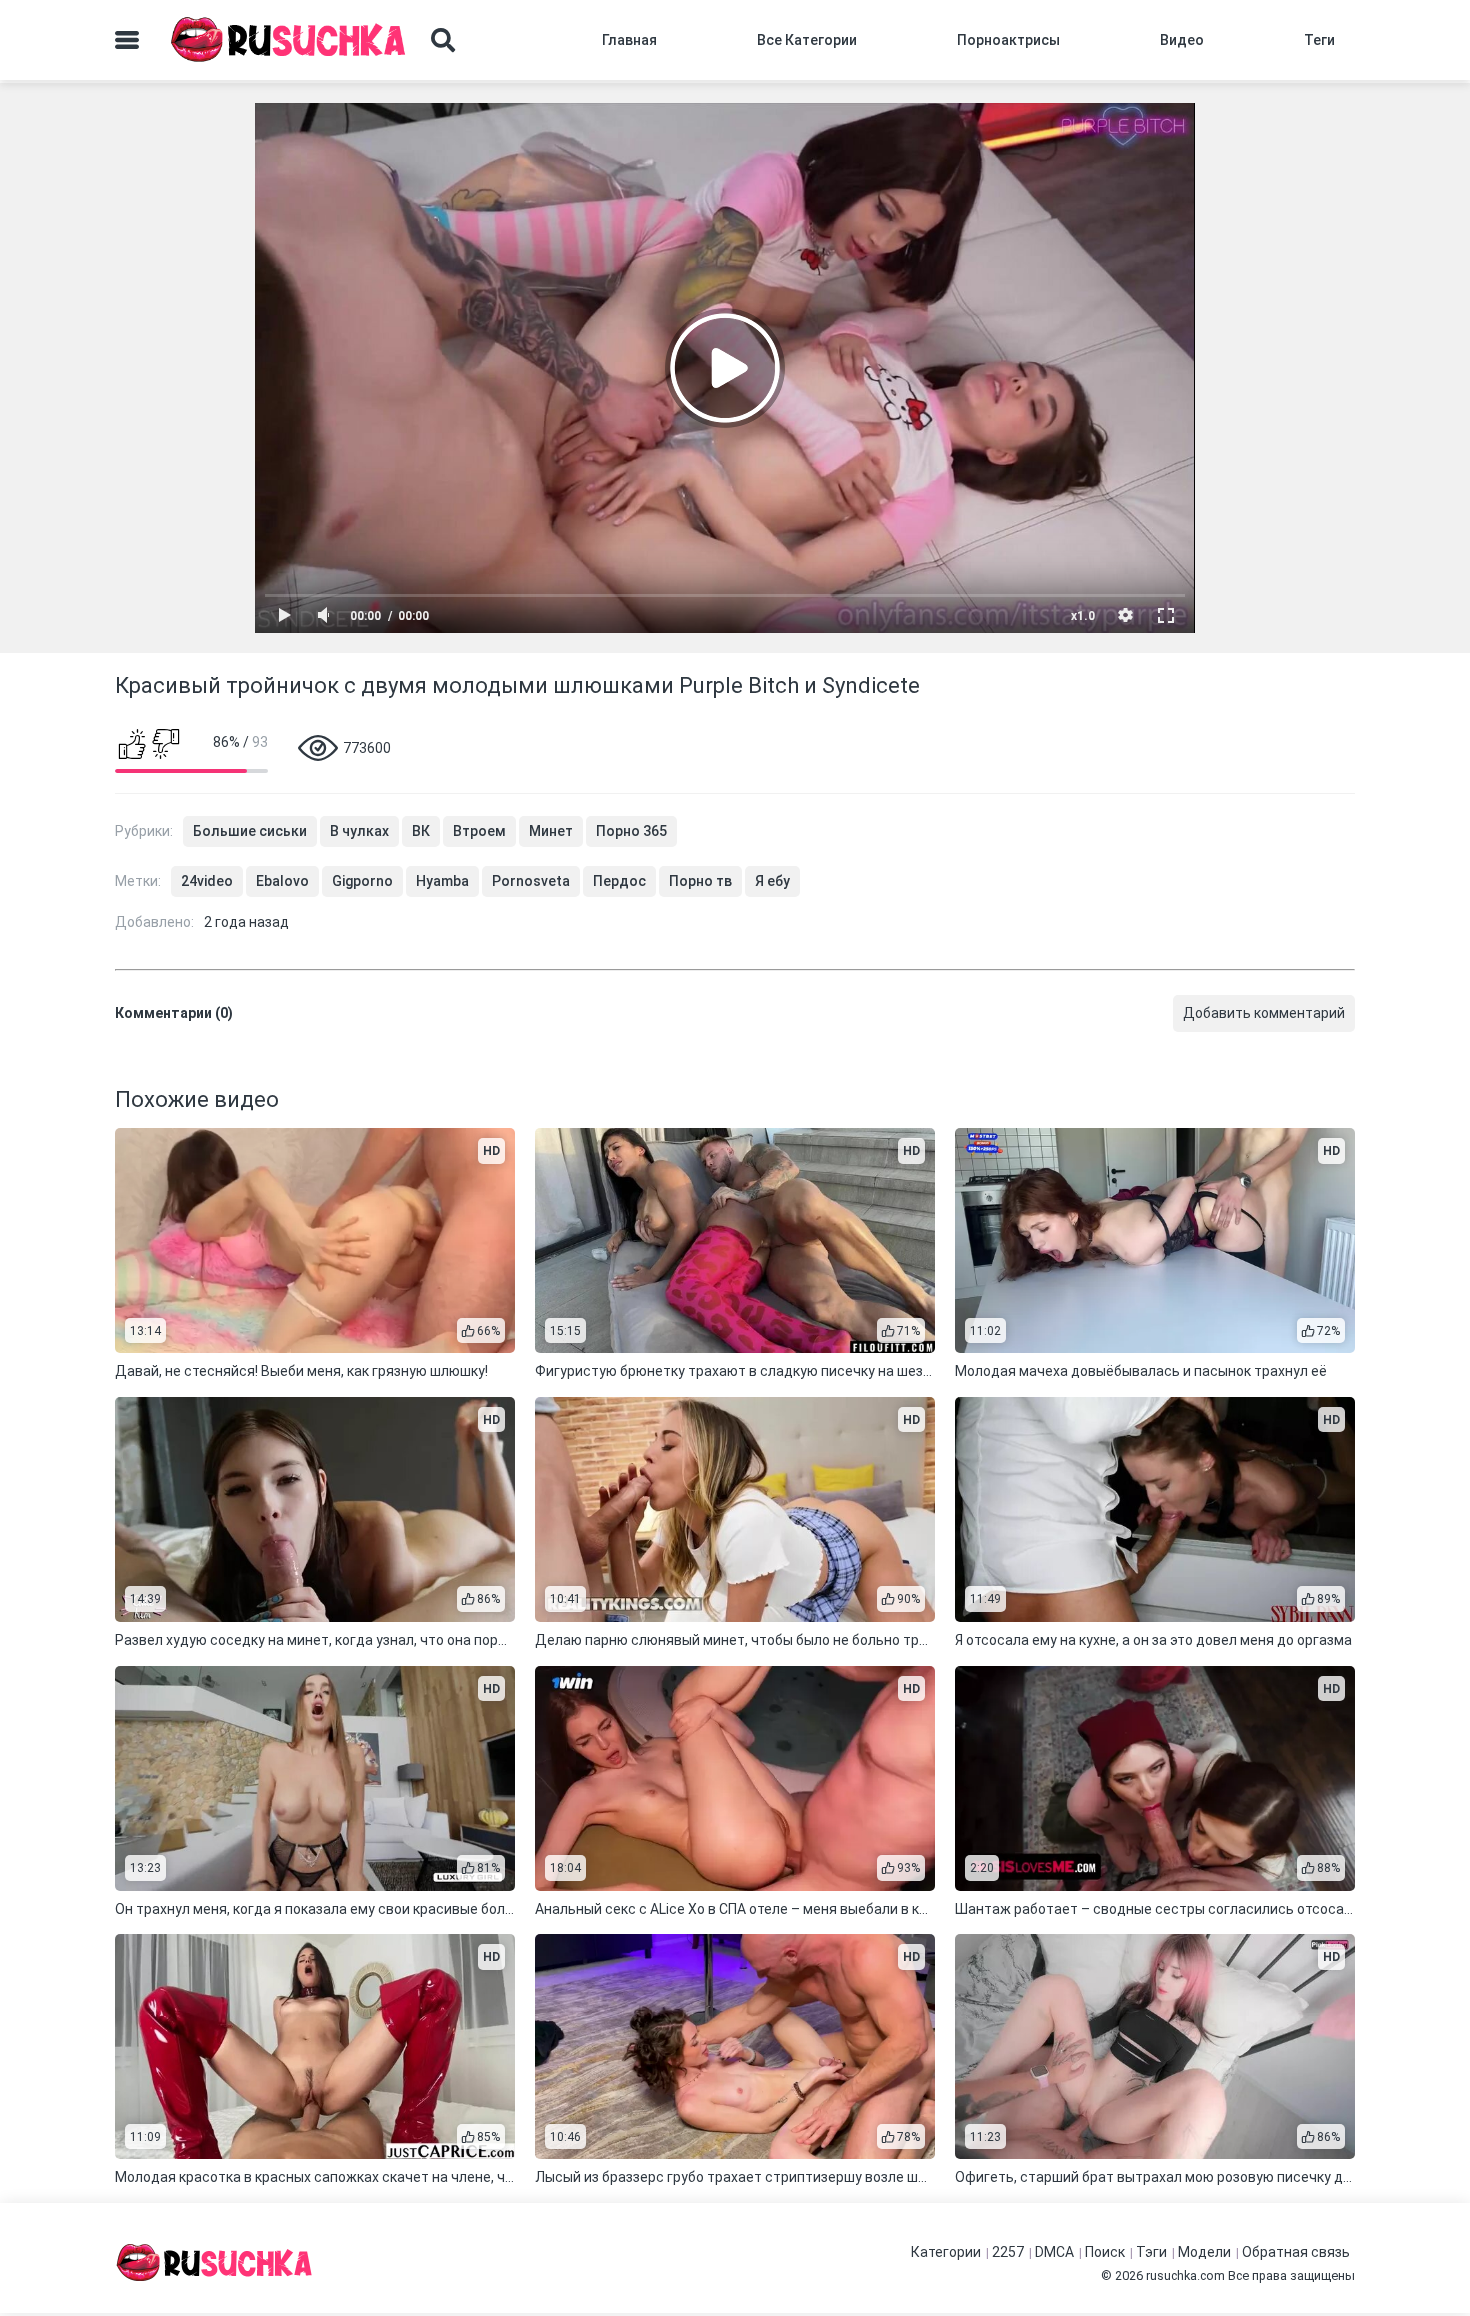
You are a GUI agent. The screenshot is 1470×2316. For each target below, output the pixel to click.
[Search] (443, 40)
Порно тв (700, 881)
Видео (1182, 40)
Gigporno (362, 881)
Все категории (807, 40)
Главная (629, 40)
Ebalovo (282, 881)
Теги (1319, 40)
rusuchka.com (1185, 2275)
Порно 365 (631, 831)
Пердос (619, 881)
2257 (1008, 2252)
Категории (946, 2252)
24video (207, 881)
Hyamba (442, 881)
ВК (421, 831)
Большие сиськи (250, 831)
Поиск (1105, 2252)
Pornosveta (531, 881)
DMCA (1054, 2252)
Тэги (1151, 2252)
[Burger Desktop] (127, 40)
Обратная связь (1296, 2252)
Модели (1204, 2252)
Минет (551, 831)
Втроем (479, 831)
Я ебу (772, 881)
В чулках (359, 831)
